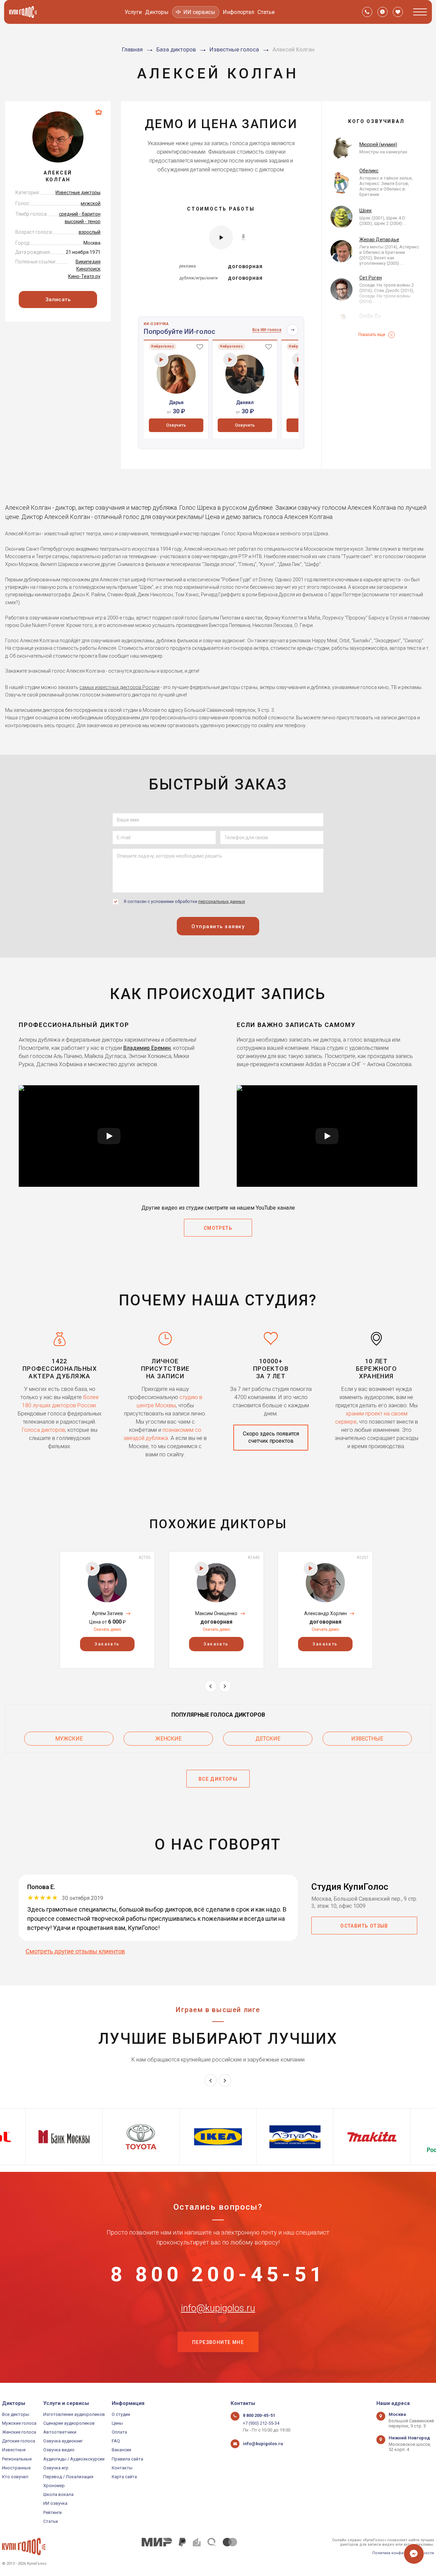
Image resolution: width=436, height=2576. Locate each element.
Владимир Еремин (147, 1048)
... (404, 223)
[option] (176, 389)
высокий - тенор (83, 221)
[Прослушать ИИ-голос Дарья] (161, 360)
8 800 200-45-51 (218, 2274)
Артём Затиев (107, 1613)
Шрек (365, 211)
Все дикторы (16, 2414)
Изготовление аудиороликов (74, 2414)
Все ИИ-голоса (267, 330)
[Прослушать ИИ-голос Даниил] (230, 360)
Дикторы (157, 12)
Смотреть (218, 1228)
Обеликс (369, 171)
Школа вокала (58, 2494)
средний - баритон (80, 214)
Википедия (88, 262)
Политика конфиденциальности (403, 2553)
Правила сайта (127, 2459)
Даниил (245, 402)
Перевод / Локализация (68, 2477)
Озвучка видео (59, 2450)
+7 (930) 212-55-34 (261, 2423)
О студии (121, 2414)
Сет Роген (371, 278)
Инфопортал (238, 12)
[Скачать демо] (243, 237)
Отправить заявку (218, 926)
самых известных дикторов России (119, 687)
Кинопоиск (88, 269)
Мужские (69, 1739)
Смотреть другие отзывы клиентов (75, 1951)
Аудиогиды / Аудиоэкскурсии (74, 2459)
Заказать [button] (107, 1644)
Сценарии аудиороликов (69, 2423)
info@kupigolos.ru (218, 2308)
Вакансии (121, 2450)
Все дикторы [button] (218, 1779)
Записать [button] (58, 300)
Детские (268, 1739)
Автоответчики (60, 2432)
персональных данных (222, 901)
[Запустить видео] (109, 1136)
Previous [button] (211, 1686)
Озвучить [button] (176, 425)
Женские (168, 1739)
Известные (367, 1739)
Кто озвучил (15, 2477)
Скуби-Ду (370, 316)
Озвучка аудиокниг (63, 2441)
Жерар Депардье (379, 240)
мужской (91, 203)
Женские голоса (19, 2432)
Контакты (122, 2468)
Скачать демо (107, 1629)
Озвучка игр (56, 2468)
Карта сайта (124, 2477)
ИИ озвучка (55, 2503)
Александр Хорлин (325, 1613)
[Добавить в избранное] (200, 347)
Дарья (176, 402)
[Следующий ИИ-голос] (293, 330)
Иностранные (16, 2468)
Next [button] (225, 1686)
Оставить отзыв (364, 1926)
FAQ (116, 2441)
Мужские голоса (19, 2423)
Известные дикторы (78, 193)
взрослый (90, 232)
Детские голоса (19, 2441)
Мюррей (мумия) (378, 144)
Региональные (17, 2459)
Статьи (266, 12)
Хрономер (54, 2486)
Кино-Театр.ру (84, 276)
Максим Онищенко (216, 1613)
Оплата (119, 2432)
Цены (117, 2423)
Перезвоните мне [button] (218, 2342)
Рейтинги (52, 2512)
